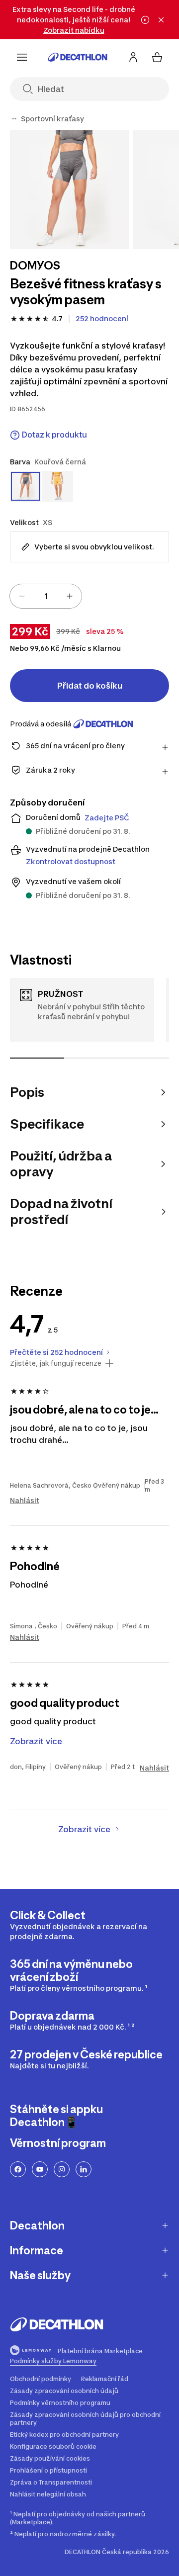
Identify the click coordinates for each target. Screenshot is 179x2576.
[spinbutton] (46, 596)
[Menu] (22, 57)
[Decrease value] (22, 596)
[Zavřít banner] (161, 20)
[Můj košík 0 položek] (157, 57)
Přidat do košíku (90, 686)
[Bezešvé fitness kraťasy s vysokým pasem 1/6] (70, 189)
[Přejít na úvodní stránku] (78, 57)
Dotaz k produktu (54, 435)
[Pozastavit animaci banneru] (145, 20)
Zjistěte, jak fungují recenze (56, 1363)
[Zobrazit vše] (14, 119)
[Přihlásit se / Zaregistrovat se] (133, 57)
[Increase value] (70, 596)
